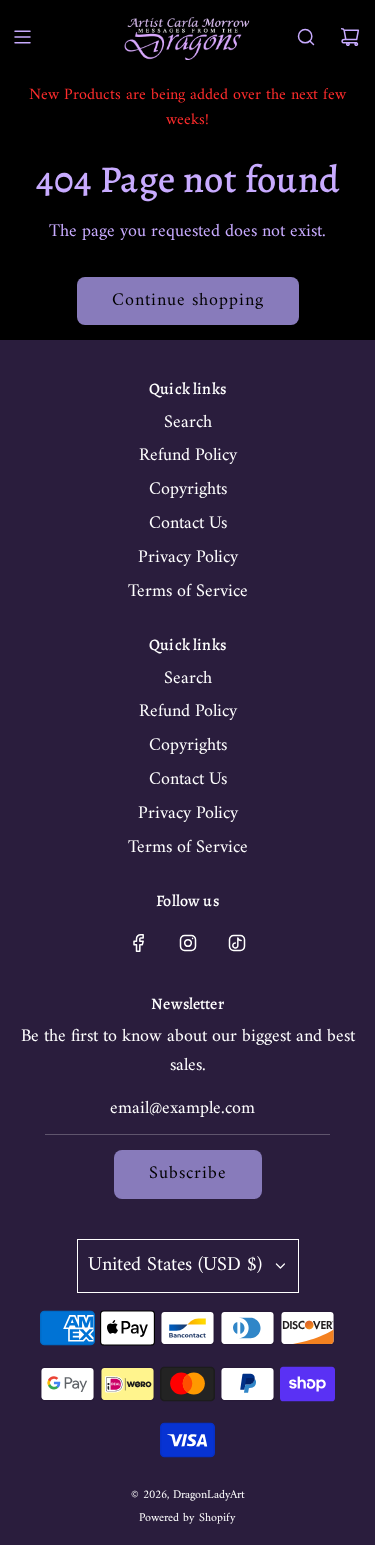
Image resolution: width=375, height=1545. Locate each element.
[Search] (306, 37)
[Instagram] (188, 943)
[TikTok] (237, 943)
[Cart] (350, 37)
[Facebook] (139, 943)
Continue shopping (188, 300)
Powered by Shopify (187, 1518)
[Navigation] (22, 37)
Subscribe (188, 1173)
